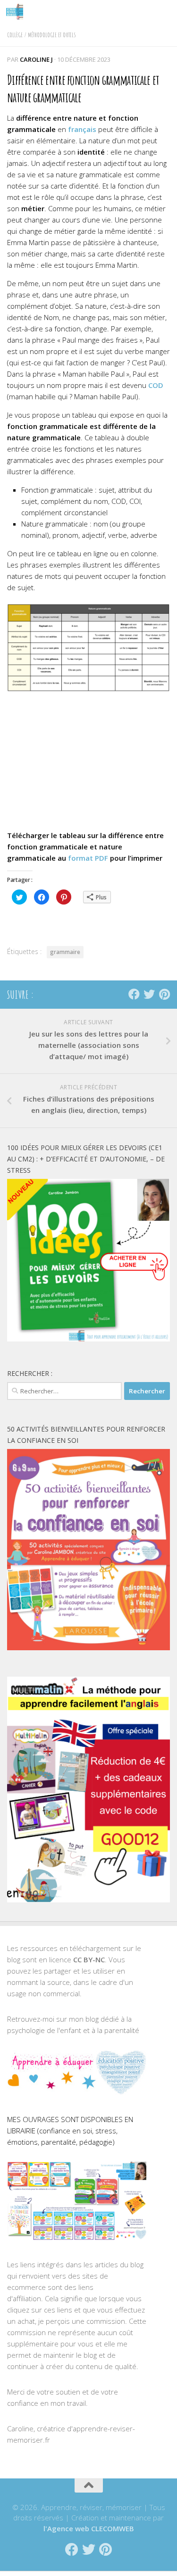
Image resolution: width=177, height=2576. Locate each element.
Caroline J (36, 59)
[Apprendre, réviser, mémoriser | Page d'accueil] (17, 12)
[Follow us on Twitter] (149, 994)
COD (156, 385)
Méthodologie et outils (52, 35)
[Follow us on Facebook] (134, 994)
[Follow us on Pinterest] (164, 994)
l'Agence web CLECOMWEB (89, 2528)
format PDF (87, 858)
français (82, 129)
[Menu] (165, 12)
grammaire (65, 952)
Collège (15, 35)
